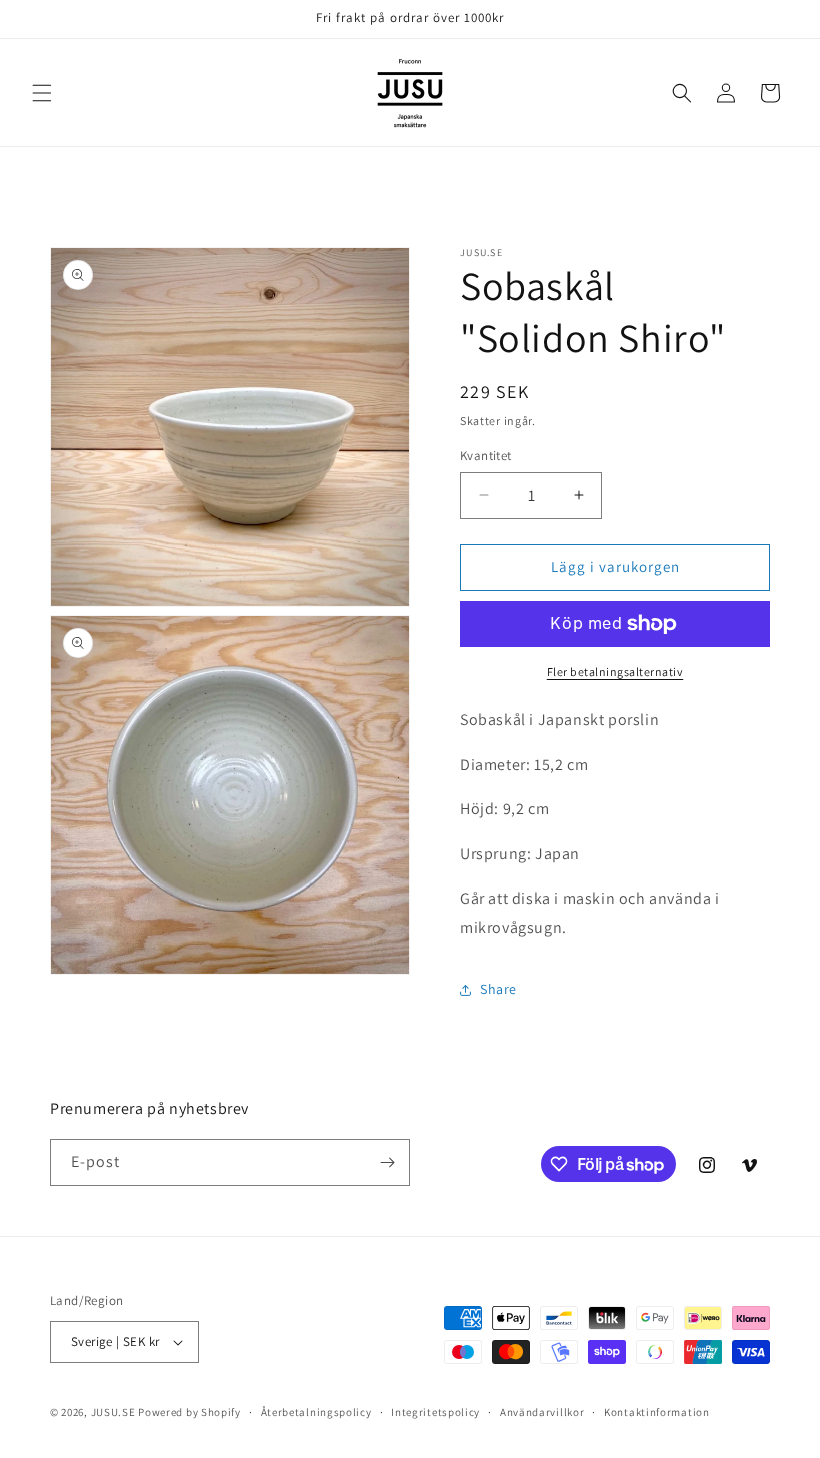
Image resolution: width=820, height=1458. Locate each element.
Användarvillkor (542, 1412)
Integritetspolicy (435, 1412)
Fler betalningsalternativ (615, 671)
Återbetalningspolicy (316, 1412)
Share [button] (498, 989)
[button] (42, 93)
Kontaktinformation (657, 1412)
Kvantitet (486, 455)
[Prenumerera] (387, 1162)
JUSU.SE (113, 1412)
